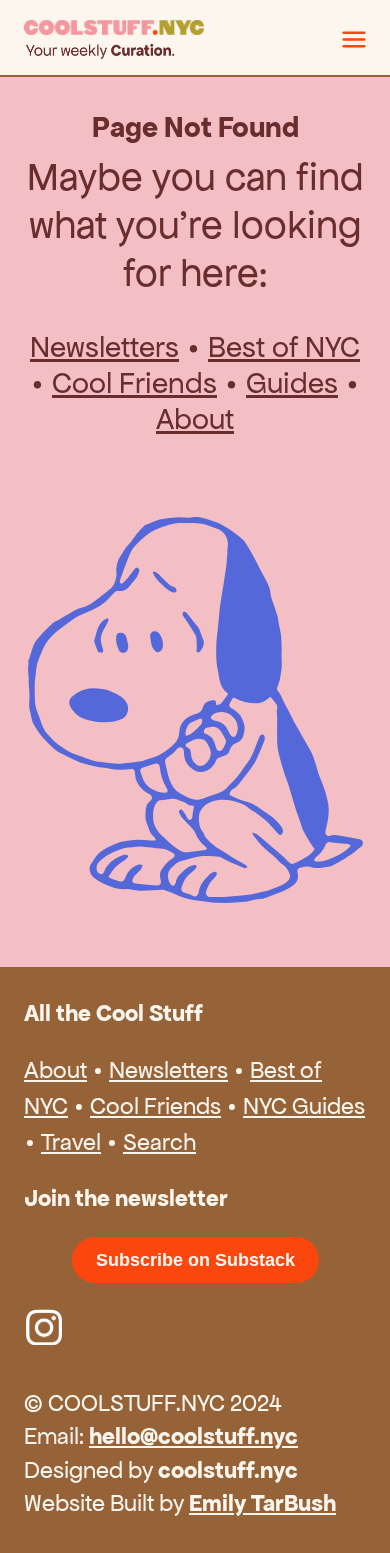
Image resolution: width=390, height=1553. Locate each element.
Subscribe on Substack (195, 1260)
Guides (292, 383)
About (195, 419)
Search (159, 1142)
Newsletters (104, 347)
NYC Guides (304, 1106)
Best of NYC (284, 347)
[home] (183, 39)
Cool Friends (134, 383)
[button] (354, 39)
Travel (71, 1142)
